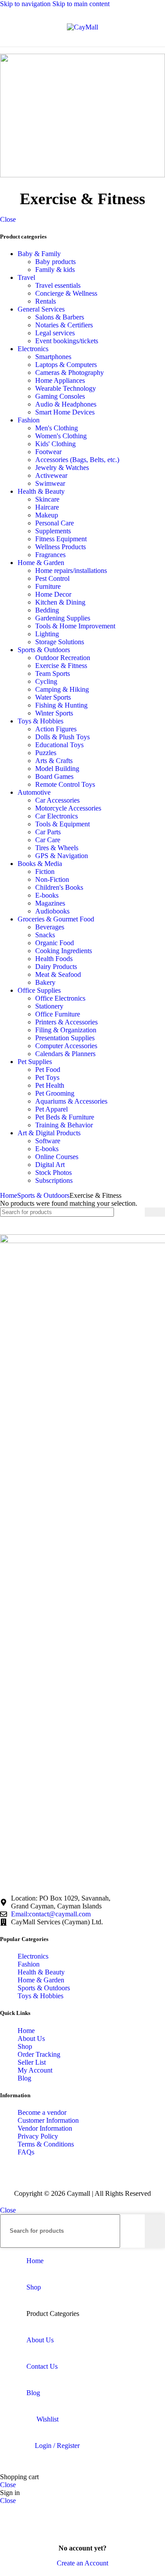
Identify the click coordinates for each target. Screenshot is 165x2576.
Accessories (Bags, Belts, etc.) (77, 460)
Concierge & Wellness (66, 293)
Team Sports (53, 673)
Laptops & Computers (66, 365)
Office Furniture (58, 1014)
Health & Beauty (41, 491)
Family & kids (55, 270)
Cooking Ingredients (64, 951)
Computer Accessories (66, 1046)
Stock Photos (53, 1172)
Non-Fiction (52, 879)
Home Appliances (60, 380)
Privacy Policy (38, 2136)
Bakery (45, 982)
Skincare (47, 499)
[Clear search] (138, 1212)
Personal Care (55, 523)
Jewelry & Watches (62, 468)
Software (48, 1141)
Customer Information (48, 2120)
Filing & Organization (66, 1030)
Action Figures (56, 729)
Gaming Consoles (60, 396)
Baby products (55, 262)
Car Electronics (57, 816)
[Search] (155, 1212)
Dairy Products (56, 967)
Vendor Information (45, 2128)
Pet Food (48, 1070)
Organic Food (55, 943)
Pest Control (52, 578)
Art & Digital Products (49, 1133)
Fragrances (50, 555)
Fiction (45, 872)
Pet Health (50, 1085)
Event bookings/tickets (67, 341)
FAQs (26, 2152)
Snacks (45, 935)
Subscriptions (54, 1180)
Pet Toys (47, 1077)
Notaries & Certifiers (64, 325)
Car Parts (48, 832)
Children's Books (59, 887)
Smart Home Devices (65, 412)
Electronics (33, 349)
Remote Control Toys (65, 784)
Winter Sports (54, 713)
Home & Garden (41, 563)
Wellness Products (60, 547)
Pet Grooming (55, 1093)
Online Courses (57, 1157)
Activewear (51, 475)
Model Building (57, 769)
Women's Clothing (61, 436)
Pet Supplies (35, 1062)
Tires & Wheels (57, 848)
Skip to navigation (26, 4)
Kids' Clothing (55, 444)
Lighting (47, 634)
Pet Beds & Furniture (65, 1117)
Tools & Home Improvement (75, 626)
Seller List (32, 2062)
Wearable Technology (66, 388)
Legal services (55, 333)
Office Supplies (39, 990)
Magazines (50, 903)
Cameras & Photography (70, 372)
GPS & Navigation (62, 856)
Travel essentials (58, 285)
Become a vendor (42, 2112)
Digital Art (50, 1165)
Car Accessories (57, 800)
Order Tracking (39, 2054)
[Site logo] (82, 27)
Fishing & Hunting (61, 705)
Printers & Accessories (66, 1022)
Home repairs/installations (71, 571)
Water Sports (53, 697)
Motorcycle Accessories (68, 808)
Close (8, 219)
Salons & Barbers (60, 317)
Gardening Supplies (63, 618)
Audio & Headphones (66, 404)
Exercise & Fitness (61, 666)
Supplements (53, 531)
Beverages (50, 927)
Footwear (48, 452)
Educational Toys (59, 745)
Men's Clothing (57, 428)
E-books (47, 895)
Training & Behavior (64, 1125)
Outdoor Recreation (63, 658)
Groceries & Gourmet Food (56, 919)
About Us (31, 2038)
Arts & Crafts (54, 761)
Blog (24, 2078)
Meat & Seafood (58, 974)
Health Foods (54, 959)
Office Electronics (60, 998)
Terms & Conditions (46, 2144)
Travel (26, 277)
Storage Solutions (60, 642)
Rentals (46, 301)
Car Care (48, 840)
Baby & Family (39, 254)
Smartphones (53, 357)
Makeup (47, 515)
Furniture (48, 586)
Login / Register (57, 2446)
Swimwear (50, 483)
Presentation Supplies (65, 1038)
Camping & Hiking (62, 689)
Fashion (29, 420)
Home (9, 1195)
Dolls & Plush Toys (62, 737)
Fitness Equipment (61, 539)
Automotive (34, 792)
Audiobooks (52, 911)
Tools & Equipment (62, 824)
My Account (35, 2070)
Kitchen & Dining (60, 602)
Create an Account (82, 2563)
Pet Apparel (51, 1109)
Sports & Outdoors (44, 650)
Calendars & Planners (65, 1054)
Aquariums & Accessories (71, 1101)
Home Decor (53, 594)
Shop (25, 2046)
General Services (41, 309)
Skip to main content (81, 4)
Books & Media (40, 864)
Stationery (49, 1006)
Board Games (54, 776)
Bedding (47, 610)
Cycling (46, 681)
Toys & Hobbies (40, 721)
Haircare (47, 507)
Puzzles (46, 753)
